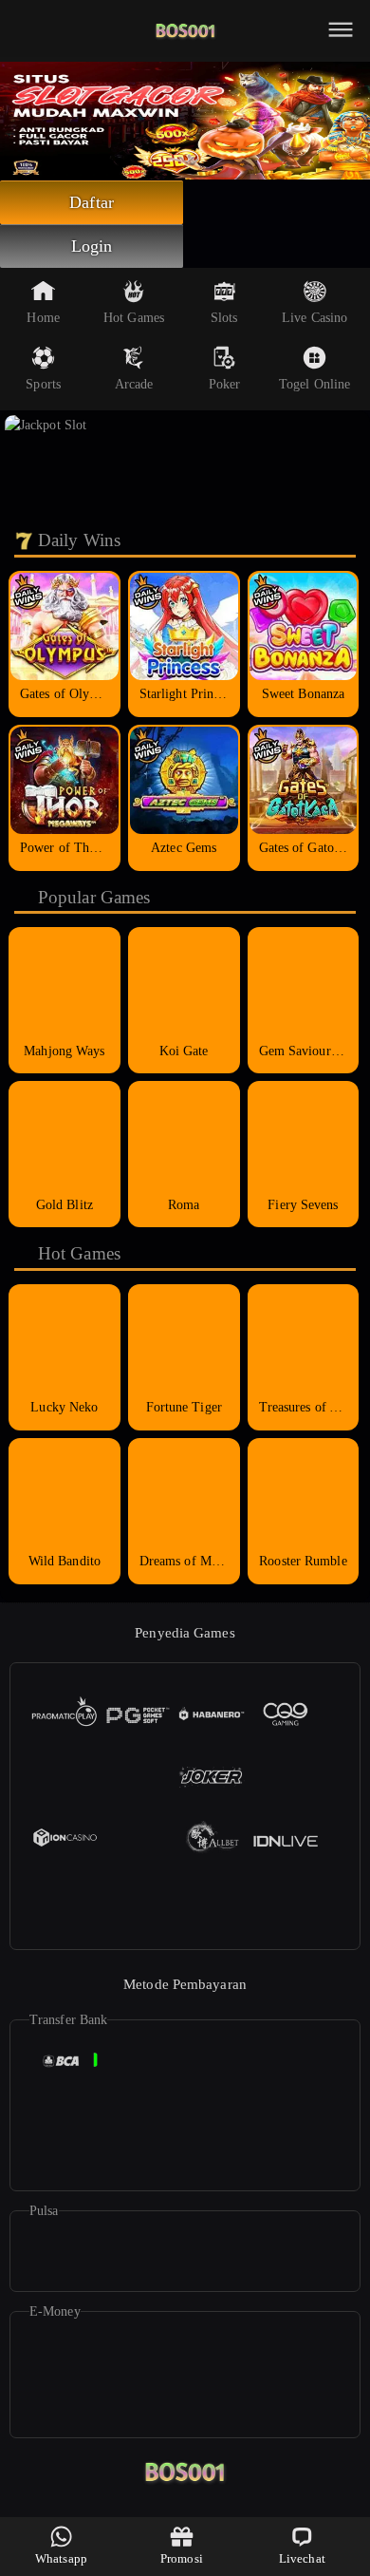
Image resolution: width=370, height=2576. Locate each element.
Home (43, 318)
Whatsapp (61, 2558)
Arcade (134, 384)
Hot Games (134, 318)
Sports (43, 384)
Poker (225, 384)
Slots (224, 318)
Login (92, 246)
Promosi (182, 2558)
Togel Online (314, 384)
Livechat (302, 2558)
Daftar (92, 202)
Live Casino (314, 318)
